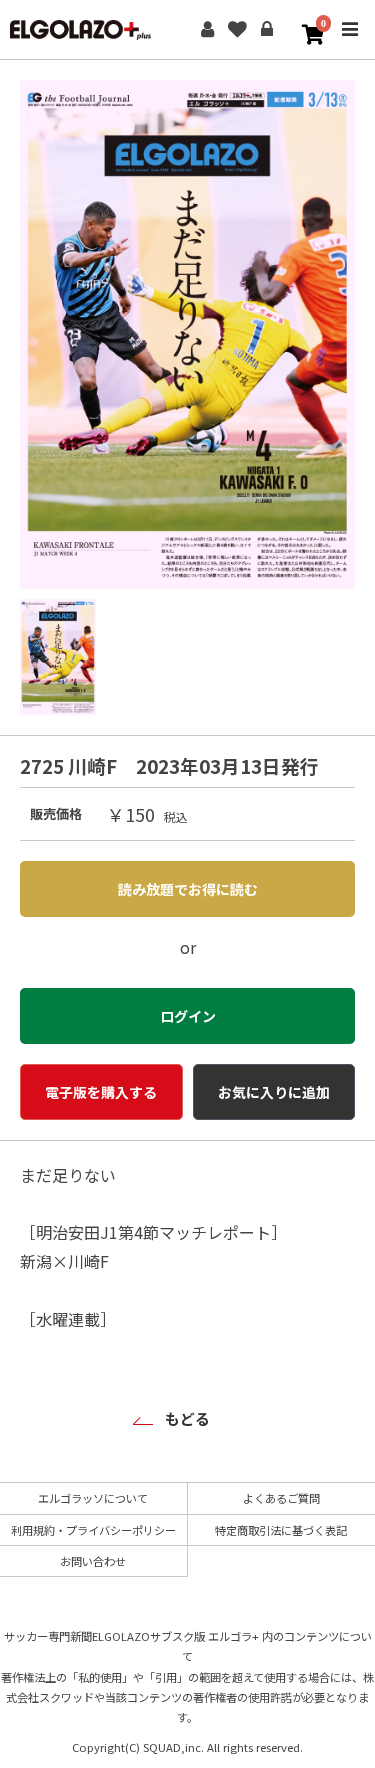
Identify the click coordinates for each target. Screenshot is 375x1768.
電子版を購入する (101, 1092)
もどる (187, 1418)
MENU (350, 43)
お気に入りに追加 (274, 1092)
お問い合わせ (93, 1561)
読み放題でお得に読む (188, 889)
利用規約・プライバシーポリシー (93, 1530)
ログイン (267, 30)
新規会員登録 (207, 30)
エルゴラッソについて (93, 1498)
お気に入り (237, 30)
